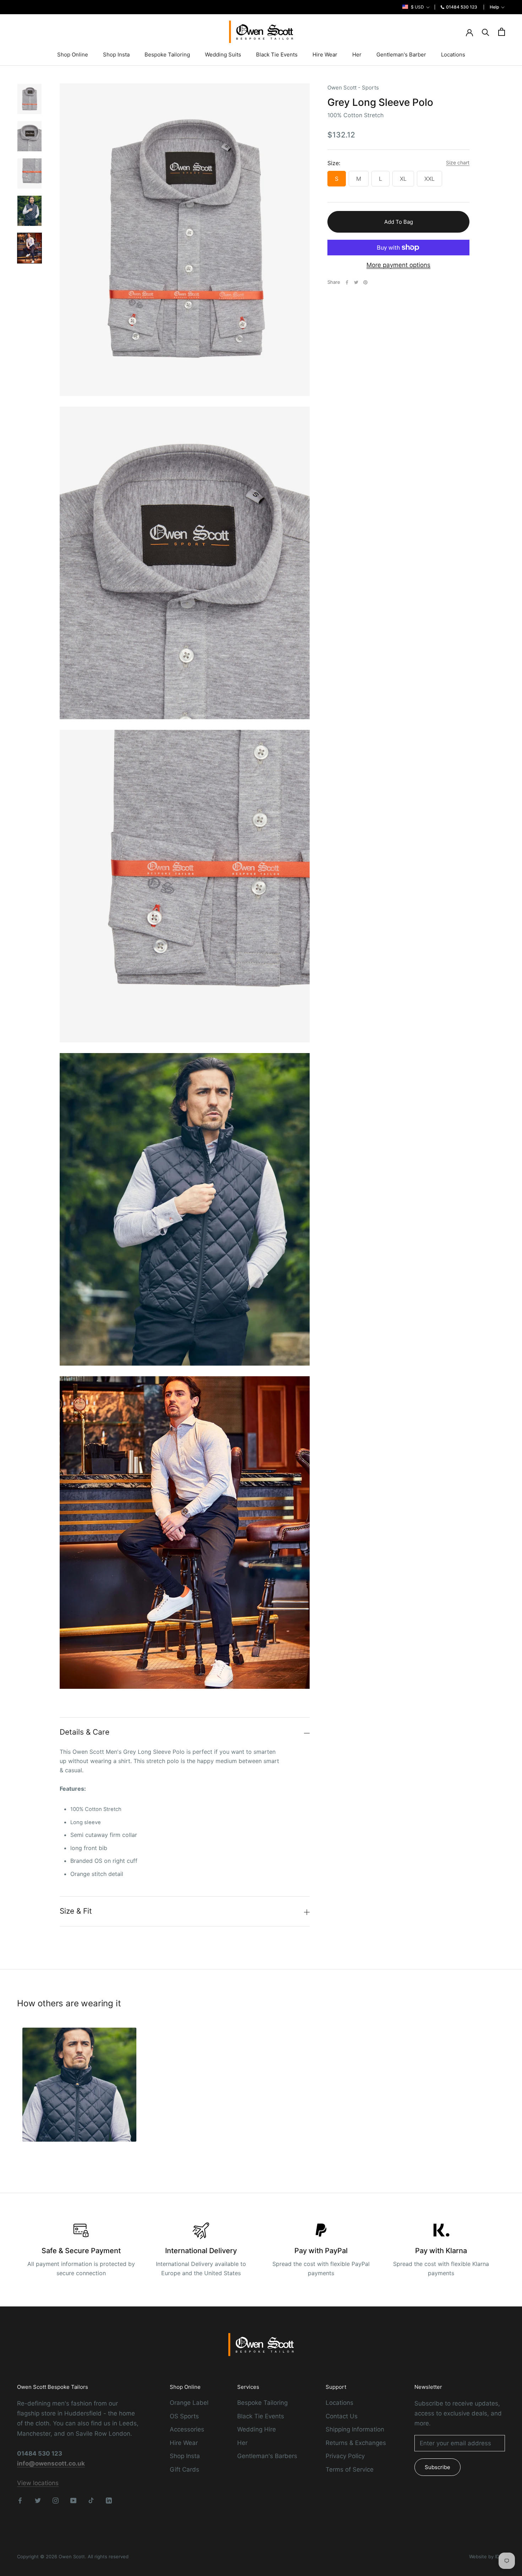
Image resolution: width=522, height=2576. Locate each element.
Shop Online (73, 55)
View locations (38, 2483)
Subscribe (437, 2467)
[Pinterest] (365, 282)
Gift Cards (184, 2469)
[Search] (486, 32)
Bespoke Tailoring (167, 55)
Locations (453, 55)
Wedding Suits (223, 55)
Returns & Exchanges (356, 2443)
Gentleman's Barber (401, 55)
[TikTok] (91, 2500)
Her (357, 55)
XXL (429, 178)
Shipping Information (355, 2429)
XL (403, 178)
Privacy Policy (345, 2456)
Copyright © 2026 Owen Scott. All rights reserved (73, 2556)
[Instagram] (56, 2500)
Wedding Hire (257, 2429)
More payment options (398, 265)
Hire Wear (325, 55)
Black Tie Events (277, 55)
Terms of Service (350, 2469)
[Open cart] (502, 32)
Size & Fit (76, 1911)
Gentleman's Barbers (267, 2456)
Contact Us (342, 2416)
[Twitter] (356, 282)
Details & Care (85, 1732)
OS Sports (184, 2416)
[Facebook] (347, 282)
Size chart (458, 162)
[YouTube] (73, 2500)
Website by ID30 (487, 2556)
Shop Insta (116, 55)
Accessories (187, 2429)
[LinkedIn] (109, 2500)
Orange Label (189, 2403)
